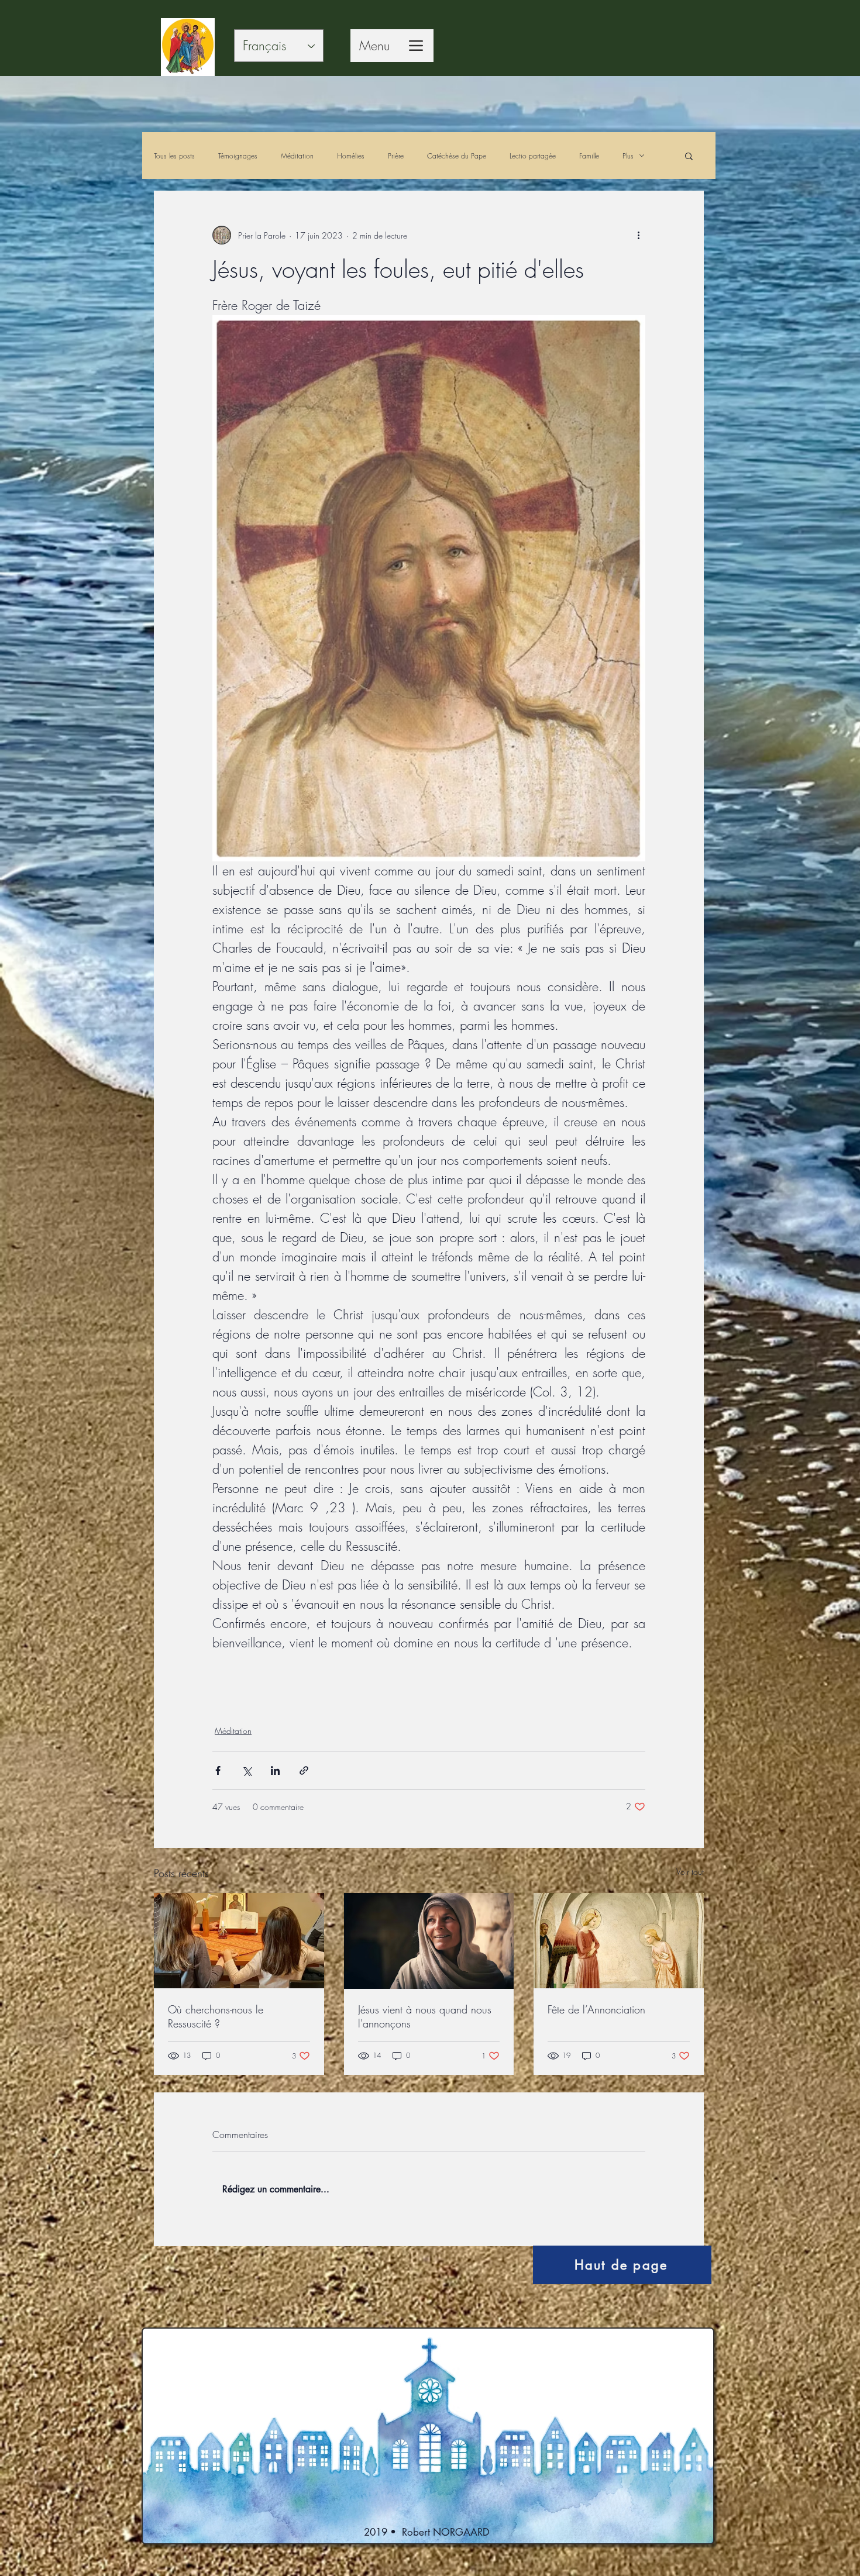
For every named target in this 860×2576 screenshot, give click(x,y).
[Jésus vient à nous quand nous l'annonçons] (429, 1941)
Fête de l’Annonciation (596, 2009)
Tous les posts (174, 156)
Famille (589, 156)
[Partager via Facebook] (218, 1770)
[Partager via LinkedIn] (275, 1770)
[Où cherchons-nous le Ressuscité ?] (239, 1941)
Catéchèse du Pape (457, 156)
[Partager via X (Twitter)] (247, 1770)
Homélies (351, 156)
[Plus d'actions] (638, 235)
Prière (396, 156)
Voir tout (690, 1872)
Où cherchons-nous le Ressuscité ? (216, 2016)
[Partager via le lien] (304, 1770)
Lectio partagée (533, 156)
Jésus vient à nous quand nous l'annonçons (425, 2016)
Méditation (297, 156)
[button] (689, 156)
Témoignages (238, 156)
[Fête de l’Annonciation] (619, 1941)
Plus (628, 156)
